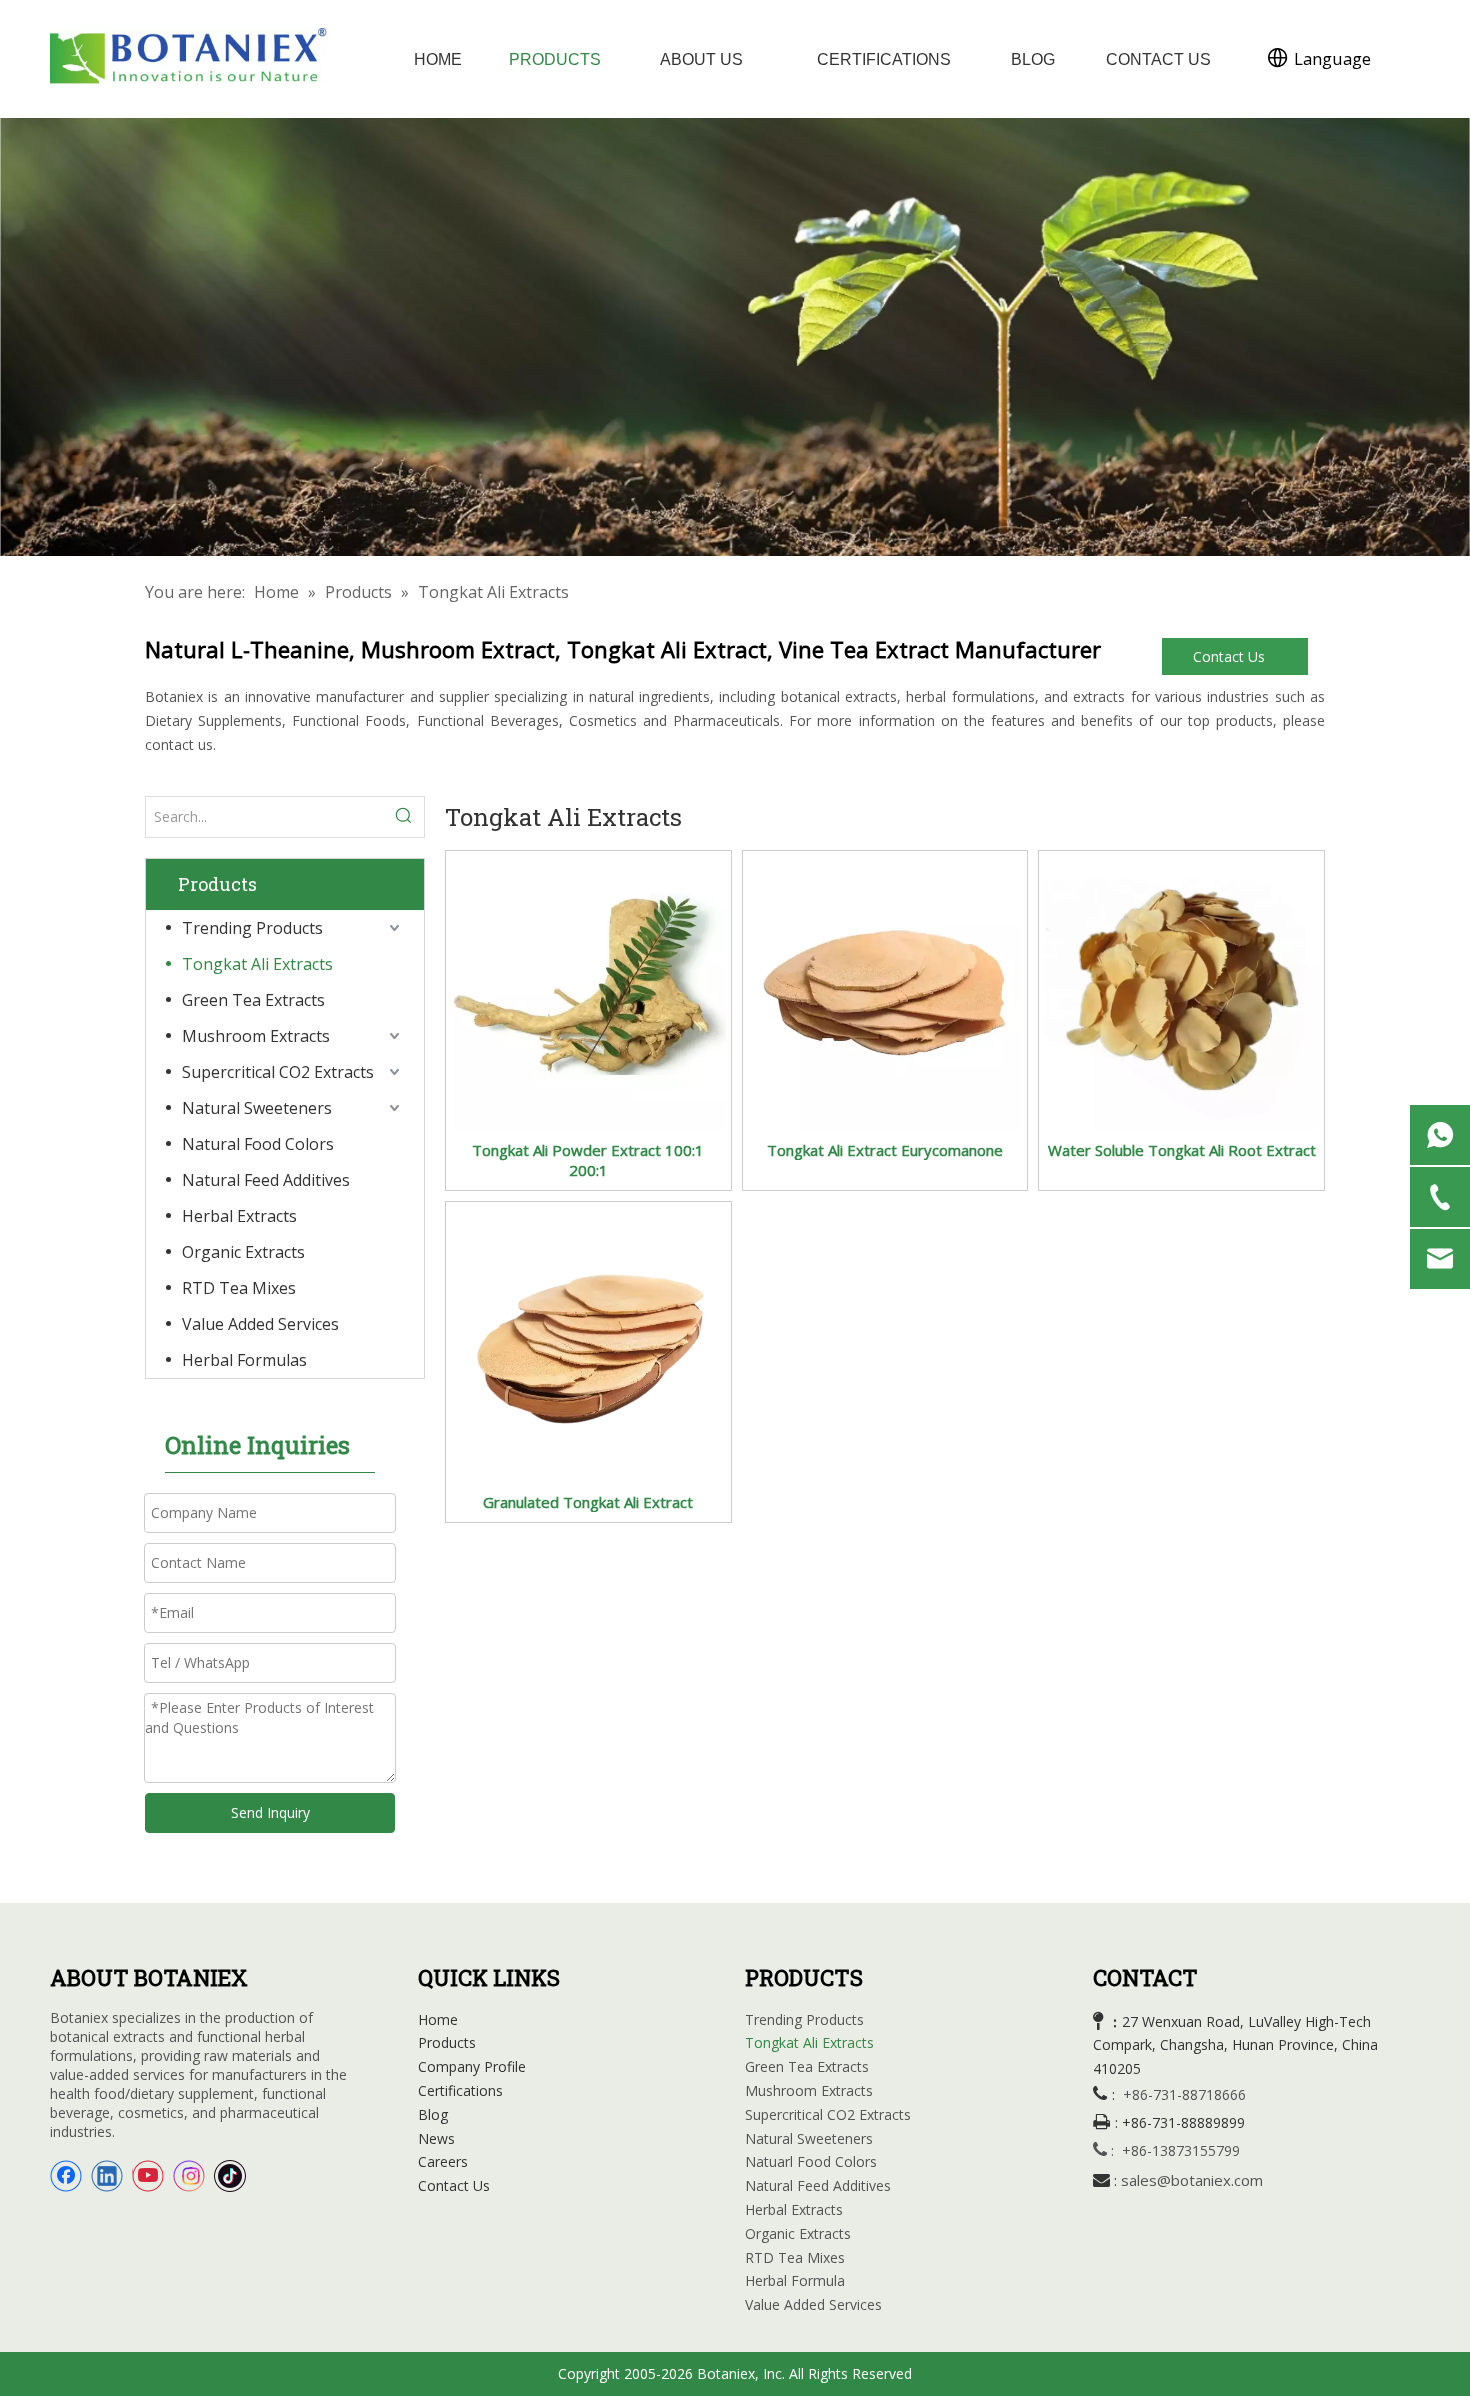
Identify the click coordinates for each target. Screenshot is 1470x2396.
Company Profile (472, 2066)
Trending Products (252, 928)
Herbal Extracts (239, 1216)
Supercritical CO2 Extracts (278, 1072)
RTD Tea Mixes (239, 1288)
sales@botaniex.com (1192, 2180)
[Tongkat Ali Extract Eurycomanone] (885, 991)
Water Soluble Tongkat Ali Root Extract (1182, 1150)
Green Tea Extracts (253, 1000)
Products (447, 2042)
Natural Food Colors (258, 1144)
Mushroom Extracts (256, 1036)
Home (438, 2019)
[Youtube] (148, 2176)
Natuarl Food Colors (811, 2161)
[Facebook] (66, 2176)
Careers (443, 2161)
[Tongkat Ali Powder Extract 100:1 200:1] (588, 991)
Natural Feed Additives (266, 1180)
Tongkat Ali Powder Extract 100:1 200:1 (588, 1160)
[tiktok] (230, 2176)
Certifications (460, 2090)
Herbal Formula (795, 2280)
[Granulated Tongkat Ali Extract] (588, 1342)
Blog (433, 2114)
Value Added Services (260, 1324)
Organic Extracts (243, 1252)
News (436, 2138)
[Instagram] (189, 2176)
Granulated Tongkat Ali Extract (588, 1502)
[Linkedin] (107, 2176)
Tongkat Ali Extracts (257, 964)
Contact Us (1231, 656)
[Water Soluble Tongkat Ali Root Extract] (1181, 991)
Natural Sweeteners (257, 1108)
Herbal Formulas (244, 1360)
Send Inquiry (270, 1812)
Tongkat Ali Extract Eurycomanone (885, 1150)
